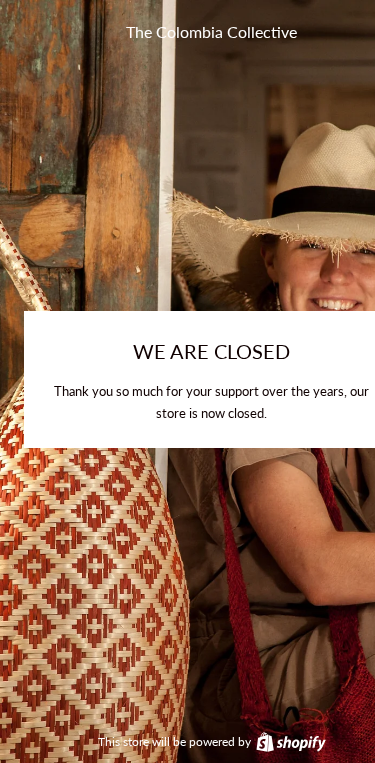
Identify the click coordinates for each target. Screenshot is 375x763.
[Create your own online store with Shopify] (290, 741)
